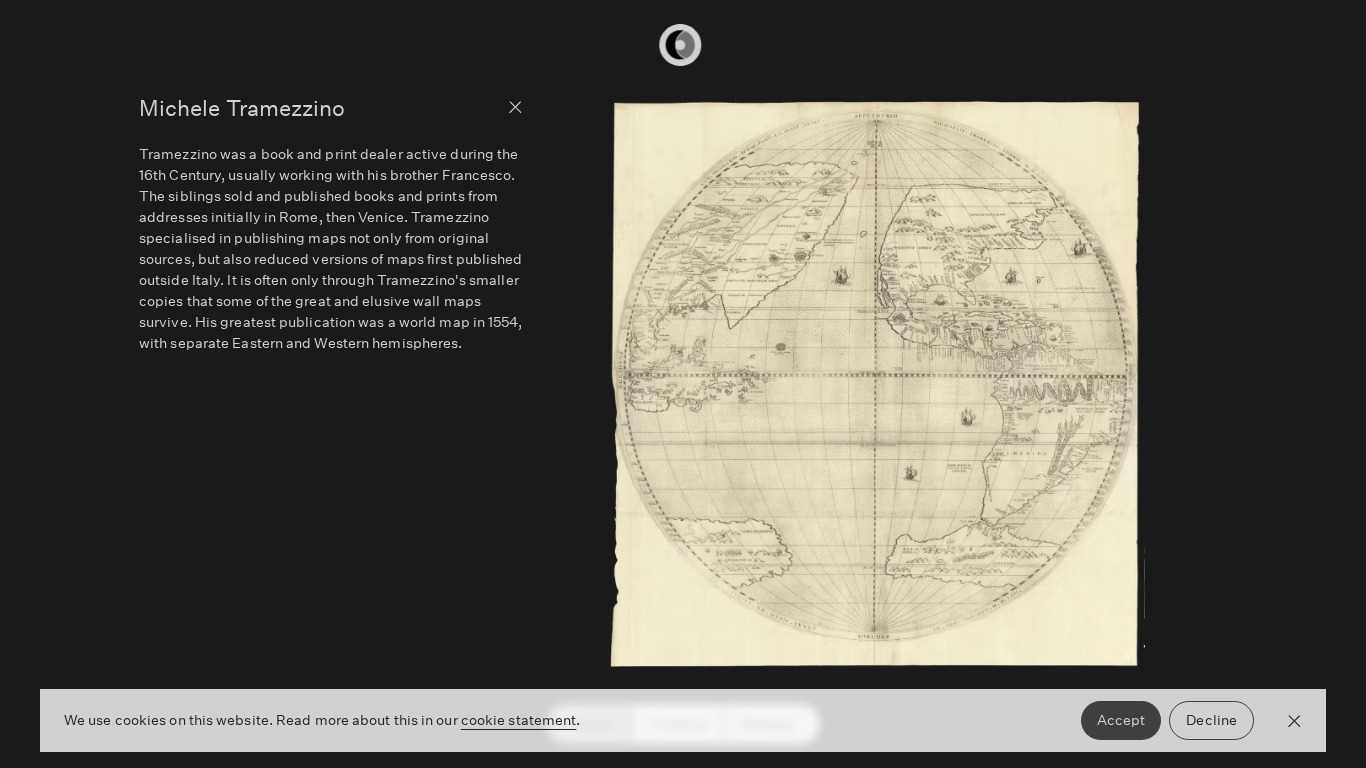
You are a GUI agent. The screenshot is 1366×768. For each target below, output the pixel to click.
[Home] (683, 45)
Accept (1121, 720)
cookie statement (519, 720)
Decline (1211, 720)
